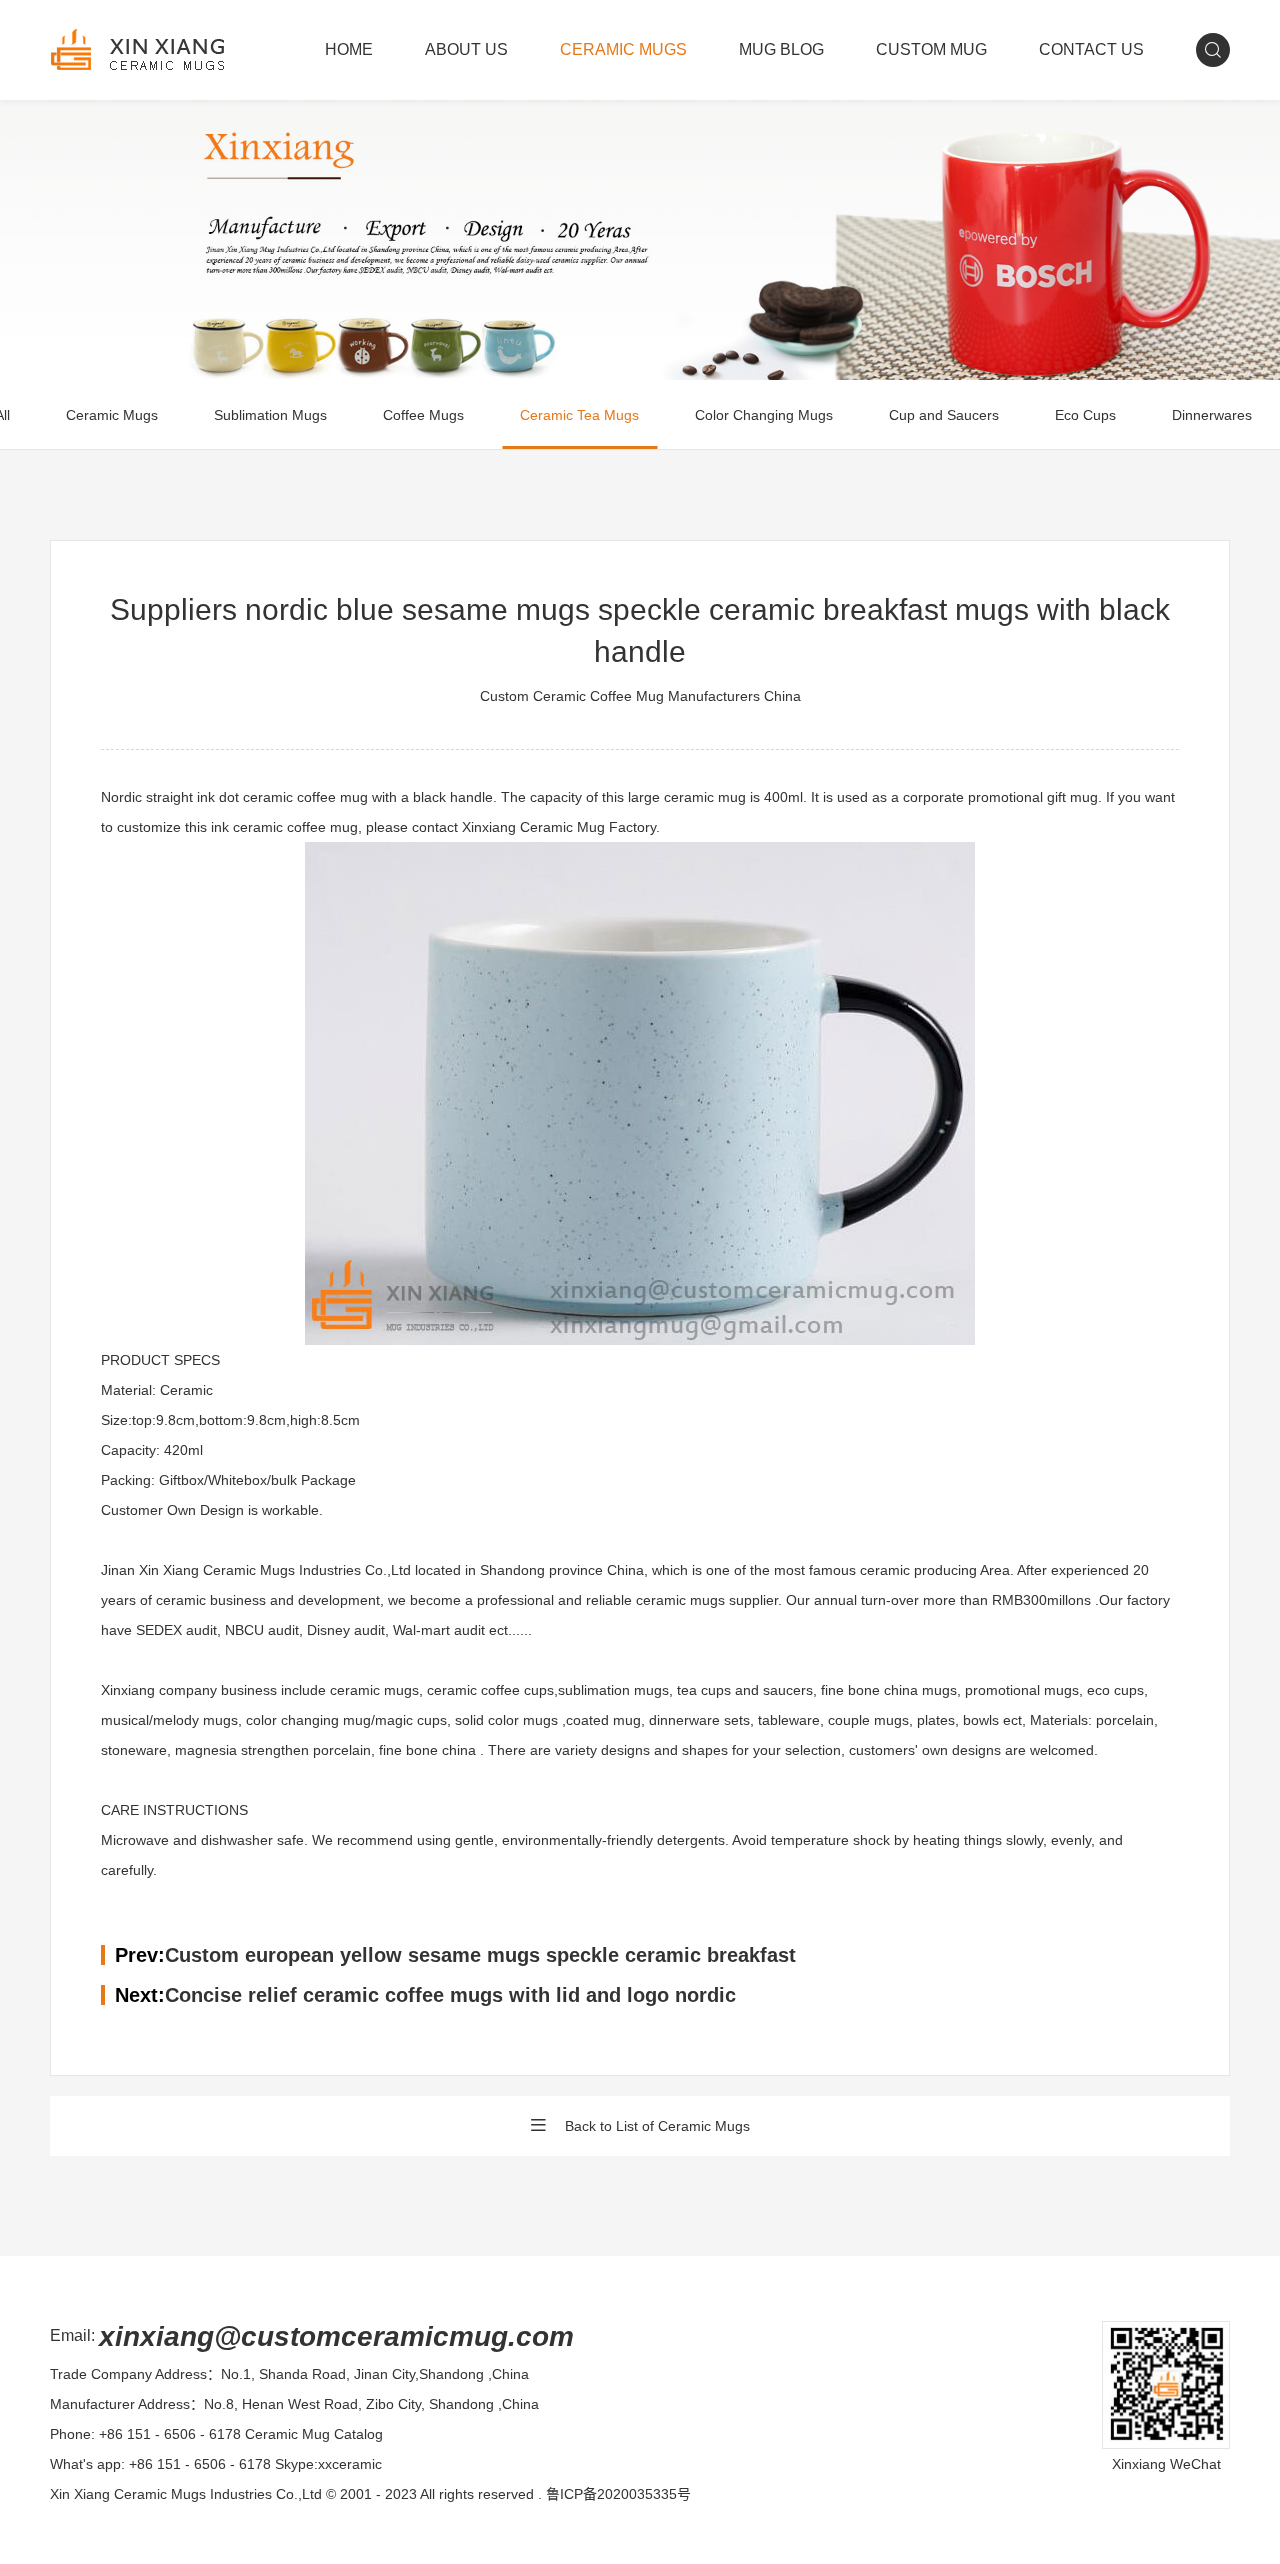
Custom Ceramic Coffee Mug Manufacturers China (640, 696)
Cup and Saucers (944, 415)
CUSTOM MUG (931, 49)
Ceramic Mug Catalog (314, 2434)
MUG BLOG (781, 49)
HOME (349, 49)
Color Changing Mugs (764, 415)
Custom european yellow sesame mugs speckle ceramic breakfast (480, 1955)
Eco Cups (1085, 415)
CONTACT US (1091, 49)
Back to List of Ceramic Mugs (657, 2126)
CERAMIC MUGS (623, 49)
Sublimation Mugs (270, 415)
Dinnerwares (1212, 415)
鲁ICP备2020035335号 (618, 2494)
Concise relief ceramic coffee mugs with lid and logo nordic (450, 1995)
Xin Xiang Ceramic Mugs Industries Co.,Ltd (186, 2494)
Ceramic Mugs (112, 415)
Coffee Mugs (423, 415)
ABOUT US (466, 49)
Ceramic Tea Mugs (579, 415)
